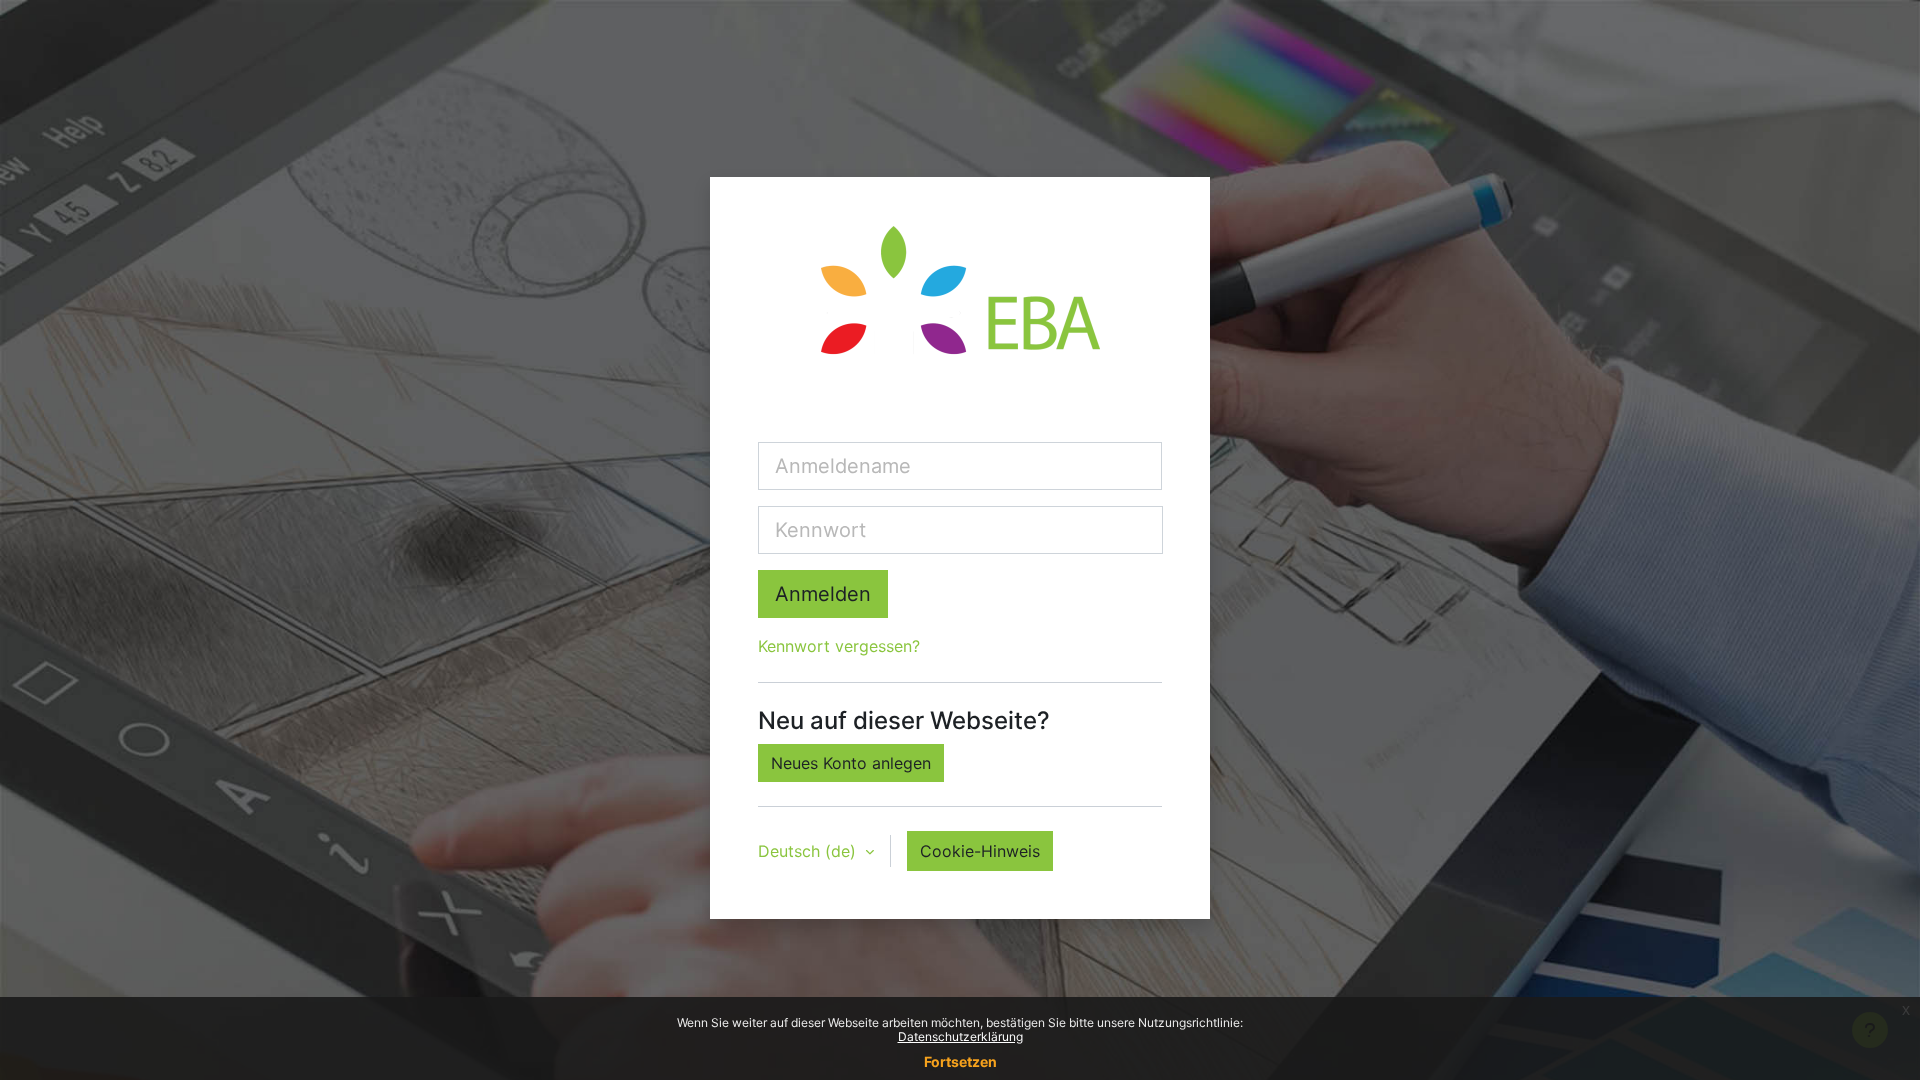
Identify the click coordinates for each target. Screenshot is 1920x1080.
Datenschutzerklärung (960, 1036)
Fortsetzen (960, 1061)
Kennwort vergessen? (839, 646)
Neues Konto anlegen (851, 763)
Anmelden (823, 594)
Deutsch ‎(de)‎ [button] (809, 851)
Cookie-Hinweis (980, 851)
